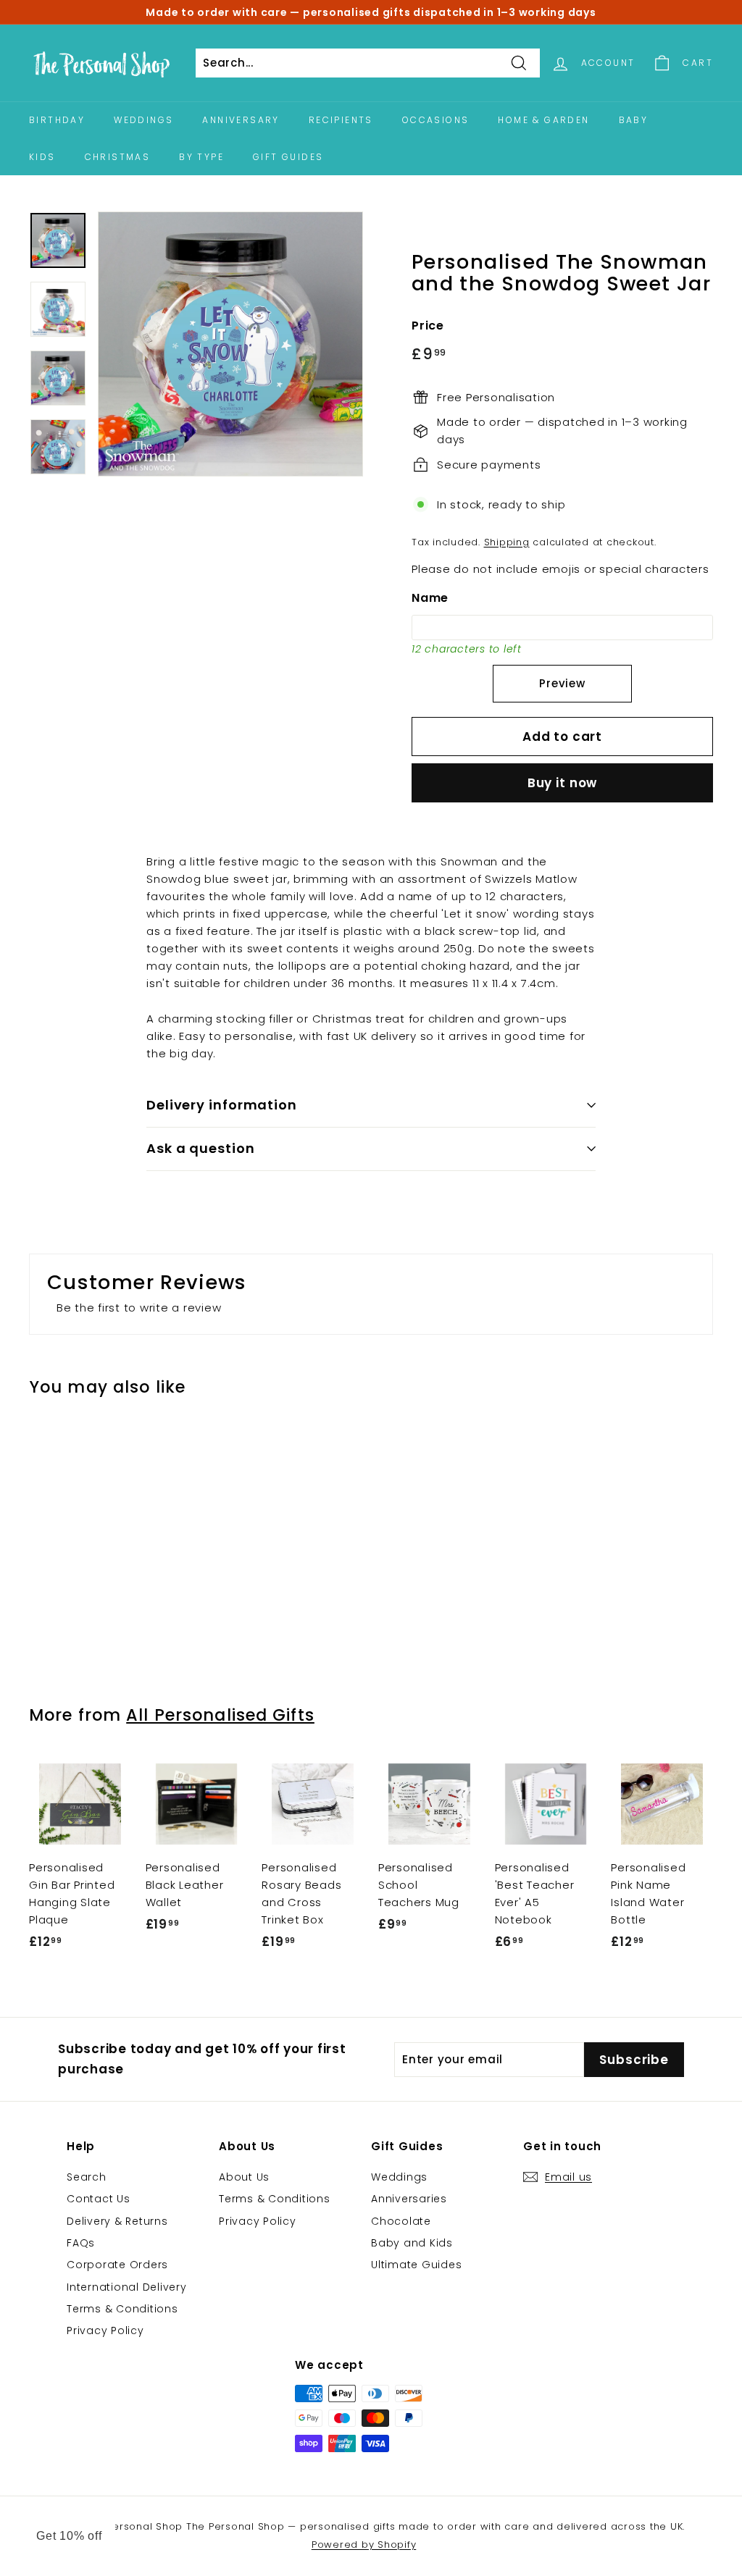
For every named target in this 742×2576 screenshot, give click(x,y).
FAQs (81, 2243)
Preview (562, 683)
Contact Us (99, 2199)
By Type (201, 157)
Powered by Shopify (364, 2544)
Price (428, 326)
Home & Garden (543, 120)
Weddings (143, 120)
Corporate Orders (117, 2265)
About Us (244, 2177)
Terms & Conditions (122, 2309)
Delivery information (222, 1105)
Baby (634, 120)
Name (430, 598)
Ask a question (201, 1148)
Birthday (57, 120)
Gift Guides (288, 157)
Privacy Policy (105, 2330)
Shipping (507, 542)
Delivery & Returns (117, 2221)
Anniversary (241, 120)
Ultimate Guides (416, 2265)
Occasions (436, 120)
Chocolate (401, 2221)
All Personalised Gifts (220, 1715)
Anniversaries (409, 2199)
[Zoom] (230, 344)
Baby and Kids (412, 2243)
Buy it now (563, 783)
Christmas (118, 157)
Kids (42, 157)
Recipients (341, 120)
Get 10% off (69, 2536)
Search (87, 2177)
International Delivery (127, 2287)
